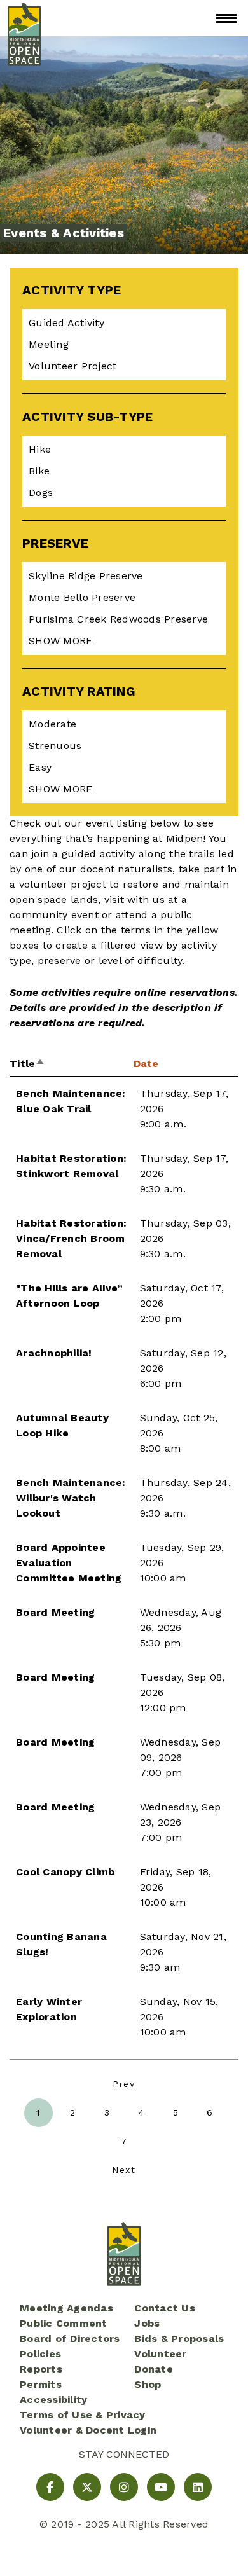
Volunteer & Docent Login (88, 2430)
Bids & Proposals (179, 2338)
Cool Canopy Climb (65, 1872)
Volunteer (160, 2354)
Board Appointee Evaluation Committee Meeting (69, 1563)
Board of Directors (70, 2338)
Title (27, 1064)
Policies (40, 2354)
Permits (41, 2384)
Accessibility (53, 2400)
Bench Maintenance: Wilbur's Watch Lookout (71, 1498)
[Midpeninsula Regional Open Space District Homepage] (24, 18)
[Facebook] (50, 2487)
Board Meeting (55, 1612)
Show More (60, 641)
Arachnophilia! (54, 1353)
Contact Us (165, 2308)
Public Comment (64, 2323)
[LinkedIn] (198, 2487)
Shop (148, 2384)
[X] (87, 2487)
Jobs (147, 2323)
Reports (41, 2369)
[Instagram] (124, 2487)
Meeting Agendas (66, 2308)
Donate (154, 2369)
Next (124, 2170)
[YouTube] (161, 2487)
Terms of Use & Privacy (83, 2415)
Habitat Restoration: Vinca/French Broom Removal (71, 1238)
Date (146, 1064)
